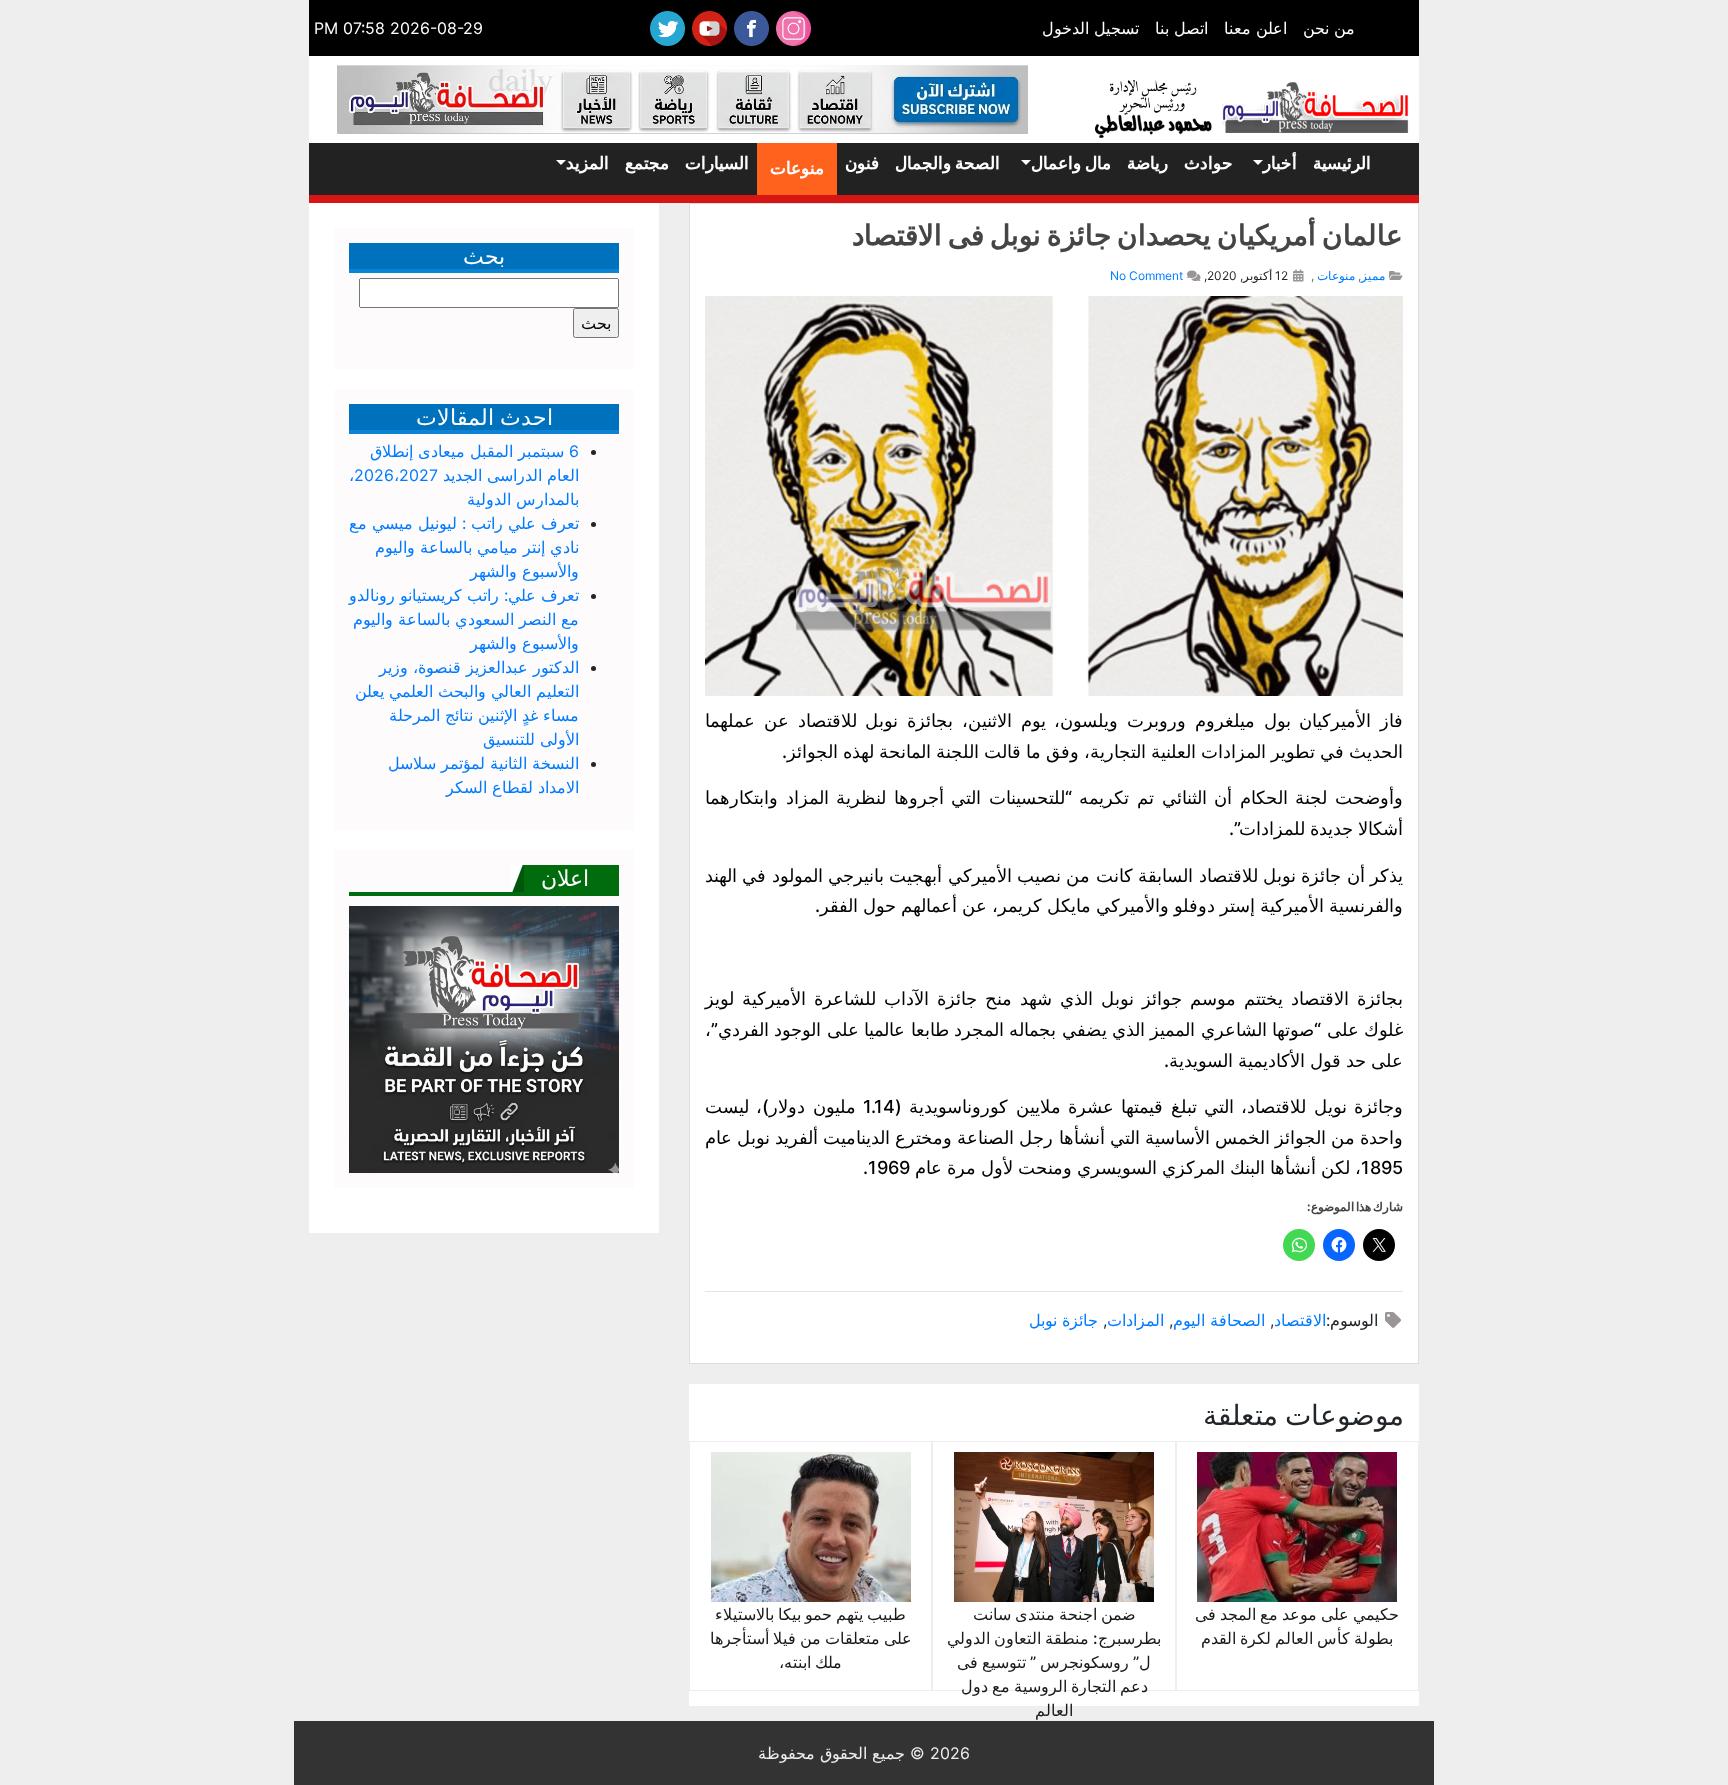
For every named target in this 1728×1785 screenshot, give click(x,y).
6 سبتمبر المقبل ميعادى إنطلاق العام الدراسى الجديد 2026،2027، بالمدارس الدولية (464, 475)
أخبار (1280, 163)
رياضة (1147, 163)
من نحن (1329, 28)
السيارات (717, 163)
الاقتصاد (1300, 1320)
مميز (1373, 275)
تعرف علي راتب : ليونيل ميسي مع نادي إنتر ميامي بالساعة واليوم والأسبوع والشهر (464, 547)
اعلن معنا (1255, 28)
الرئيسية (1342, 163)
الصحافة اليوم (1219, 1320)
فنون (862, 163)
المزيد (587, 163)
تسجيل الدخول (1090, 28)
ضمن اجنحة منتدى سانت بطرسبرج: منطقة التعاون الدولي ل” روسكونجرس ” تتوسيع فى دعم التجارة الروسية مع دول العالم (1054, 1662)
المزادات (1135, 1320)
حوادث (1208, 163)
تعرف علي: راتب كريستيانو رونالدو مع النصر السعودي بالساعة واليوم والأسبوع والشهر (464, 619)
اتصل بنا (1181, 28)
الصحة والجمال (947, 163)
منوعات (797, 168)
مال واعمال (1071, 163)
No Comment (1146, 275)
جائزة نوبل (1063, 1320)
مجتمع (647, 163)
